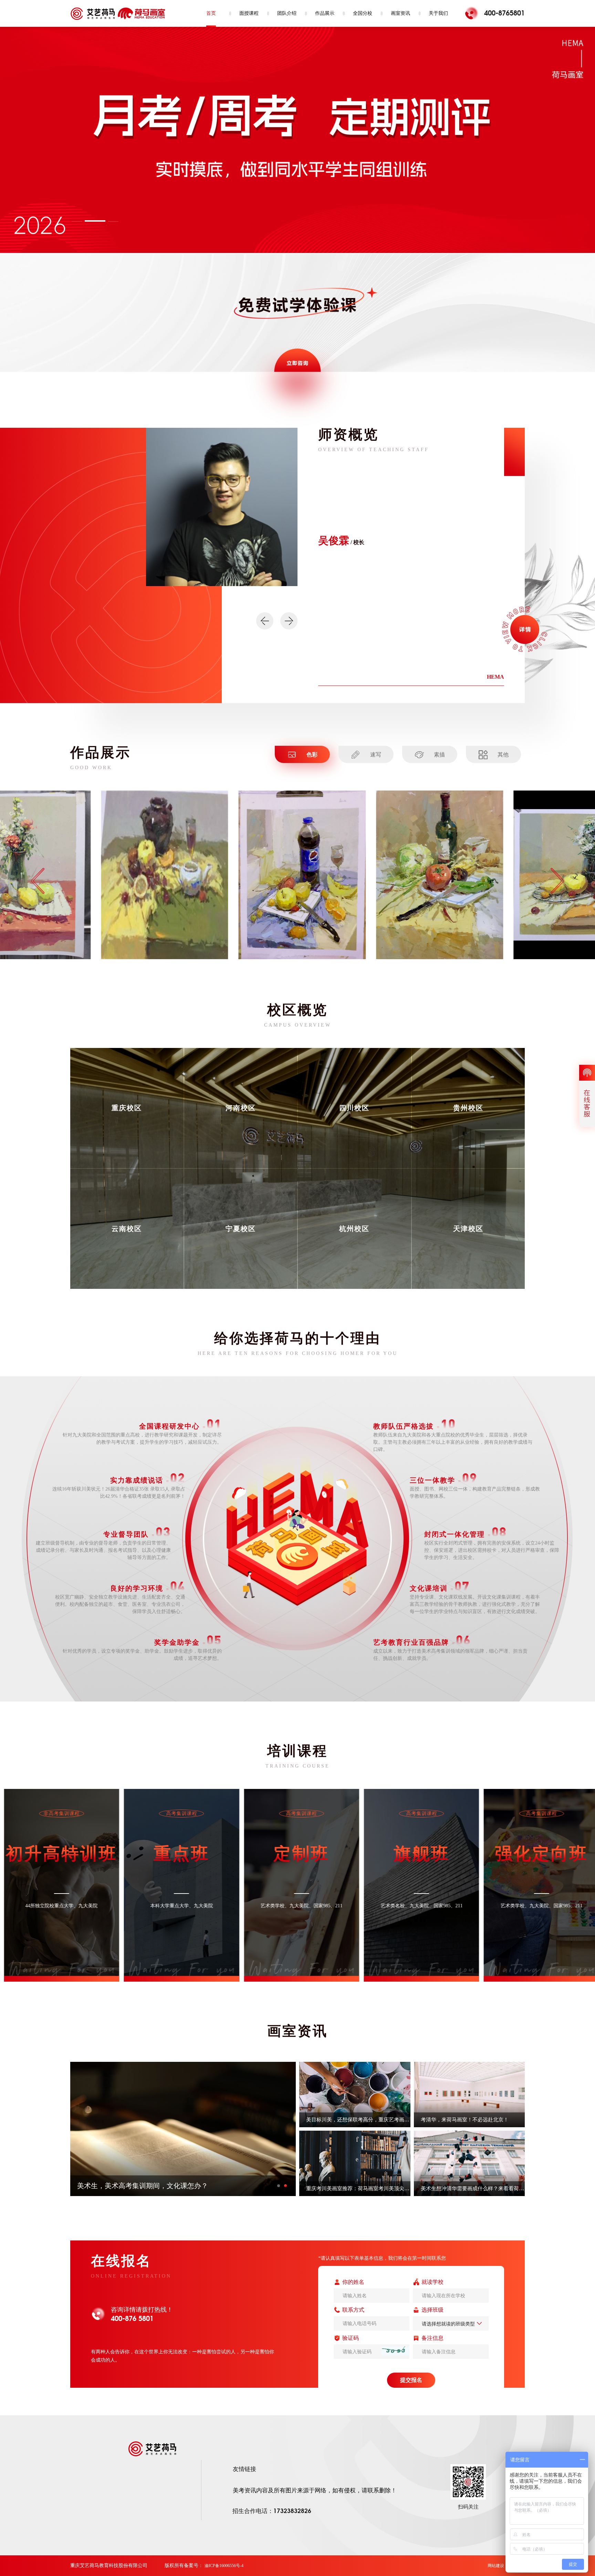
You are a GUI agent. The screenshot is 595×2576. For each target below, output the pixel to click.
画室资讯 (400, 13)
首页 (211, 13)
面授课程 (249, 13)
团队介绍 (287, 13)
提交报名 (411, 2380)
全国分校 (363, 13)
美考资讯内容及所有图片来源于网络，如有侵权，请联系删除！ (315, 2490)
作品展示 (325, 13)
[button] (82, 221)
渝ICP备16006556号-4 (224, 2566)
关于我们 (438, 13)
